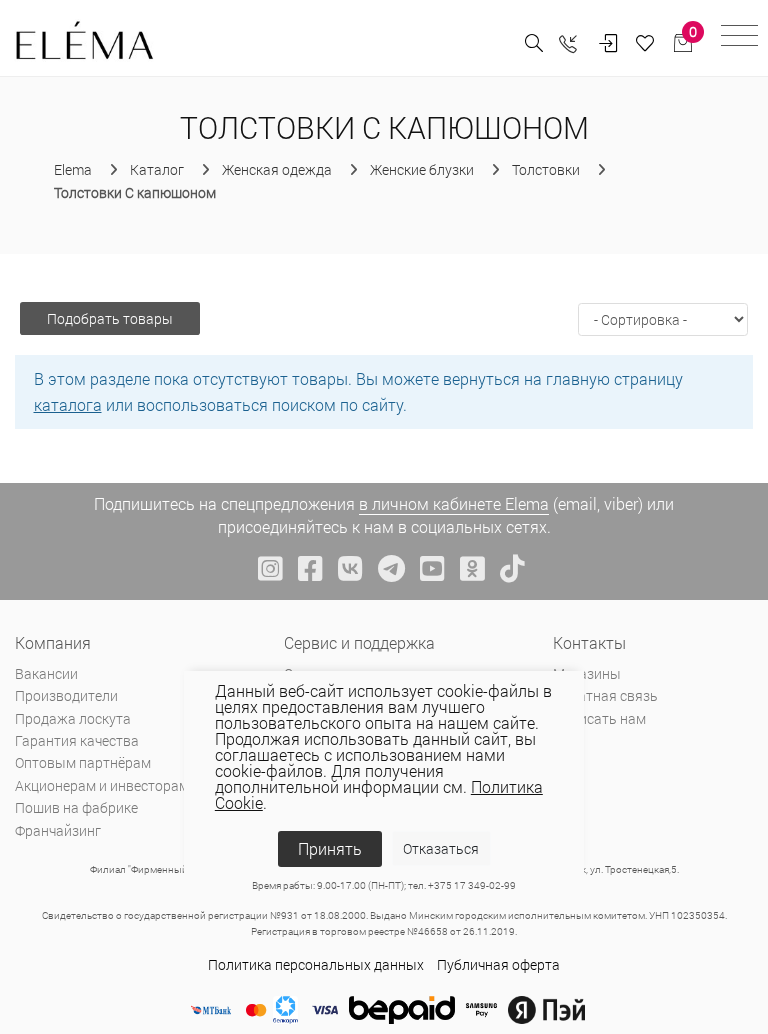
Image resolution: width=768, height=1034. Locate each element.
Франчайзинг (58, 830)
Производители (66, 695)
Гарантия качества (77, 740)
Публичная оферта (498, 964)
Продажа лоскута (73, 718)
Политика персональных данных (316, 964)
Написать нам (599, 718)
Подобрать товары (110, 318)
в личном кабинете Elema (454, 503)
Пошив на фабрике (76, 807)
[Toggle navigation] (739, 38)
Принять (330, 848)
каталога (68, 404)
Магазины (587, 673)
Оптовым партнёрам (83, 762)
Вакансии (46, 673)
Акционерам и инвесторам (102, 785)
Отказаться (441, 848)
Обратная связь (605, 695)
